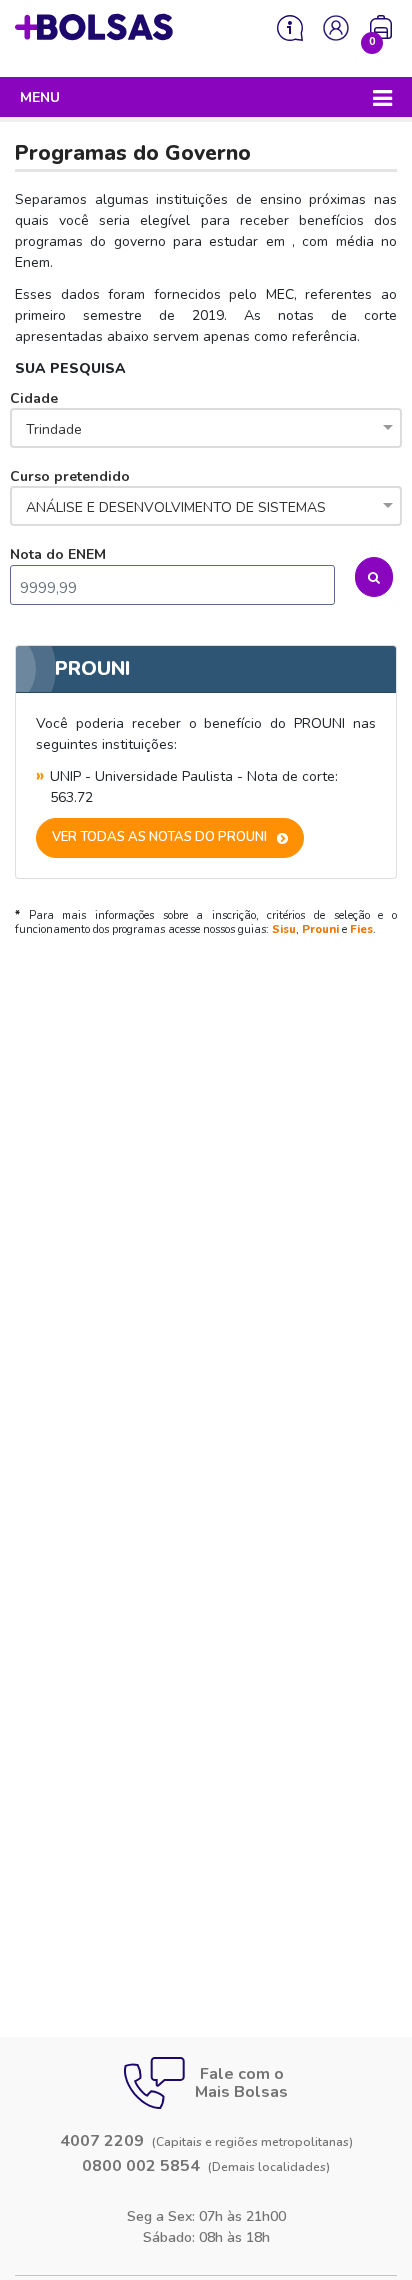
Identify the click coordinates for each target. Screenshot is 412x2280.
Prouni (320, 929)
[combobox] (206, 430)
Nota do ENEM (58, 554)
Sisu (284, 929)
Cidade (46, 414)
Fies (361, 929)
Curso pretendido (168, 492)
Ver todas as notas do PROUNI (159, 837)
